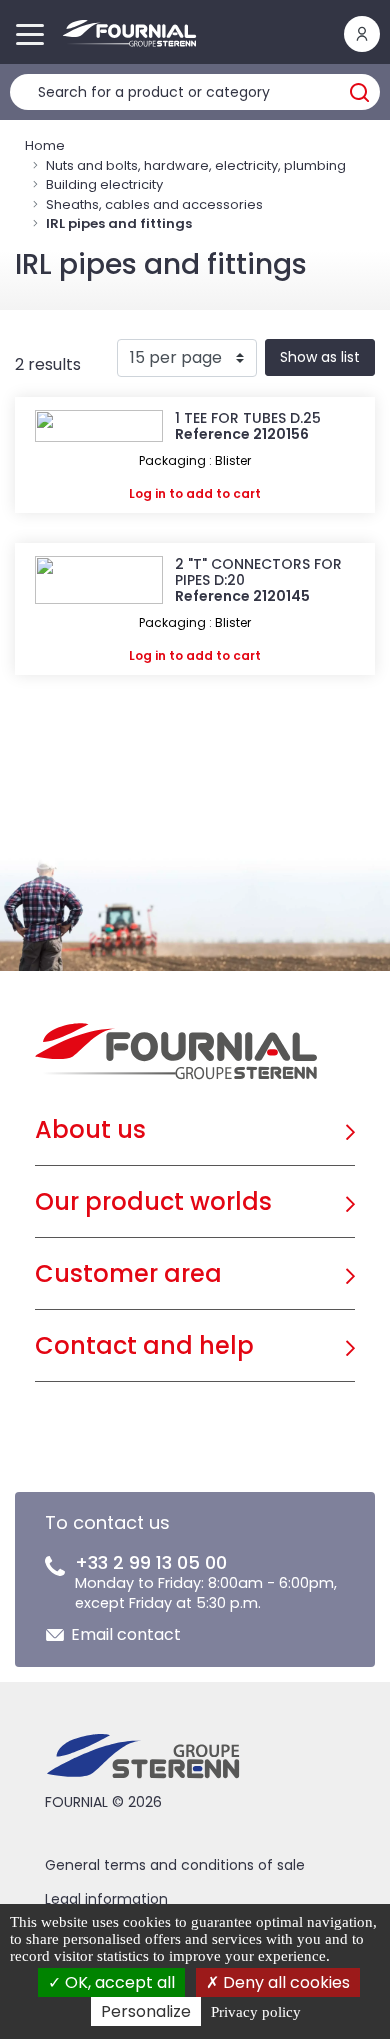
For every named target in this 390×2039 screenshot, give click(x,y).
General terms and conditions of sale (175, 1865)
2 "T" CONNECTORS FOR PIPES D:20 (258, 572)
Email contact (126, 1634)
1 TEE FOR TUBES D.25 (248, 418)
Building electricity (104, 184)
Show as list (320, 357)
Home (45, 145)
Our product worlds (153, 1201)
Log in (147, 493)
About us (90, 1129)
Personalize (146, 2011)
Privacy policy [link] (256, 2012)
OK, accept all (118, 1982)
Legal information (106, 1899)
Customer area (128, 1273)
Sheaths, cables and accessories (154, 204)
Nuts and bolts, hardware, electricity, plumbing (196, 165)
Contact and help (144, 1345)
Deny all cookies (284, 1982)
